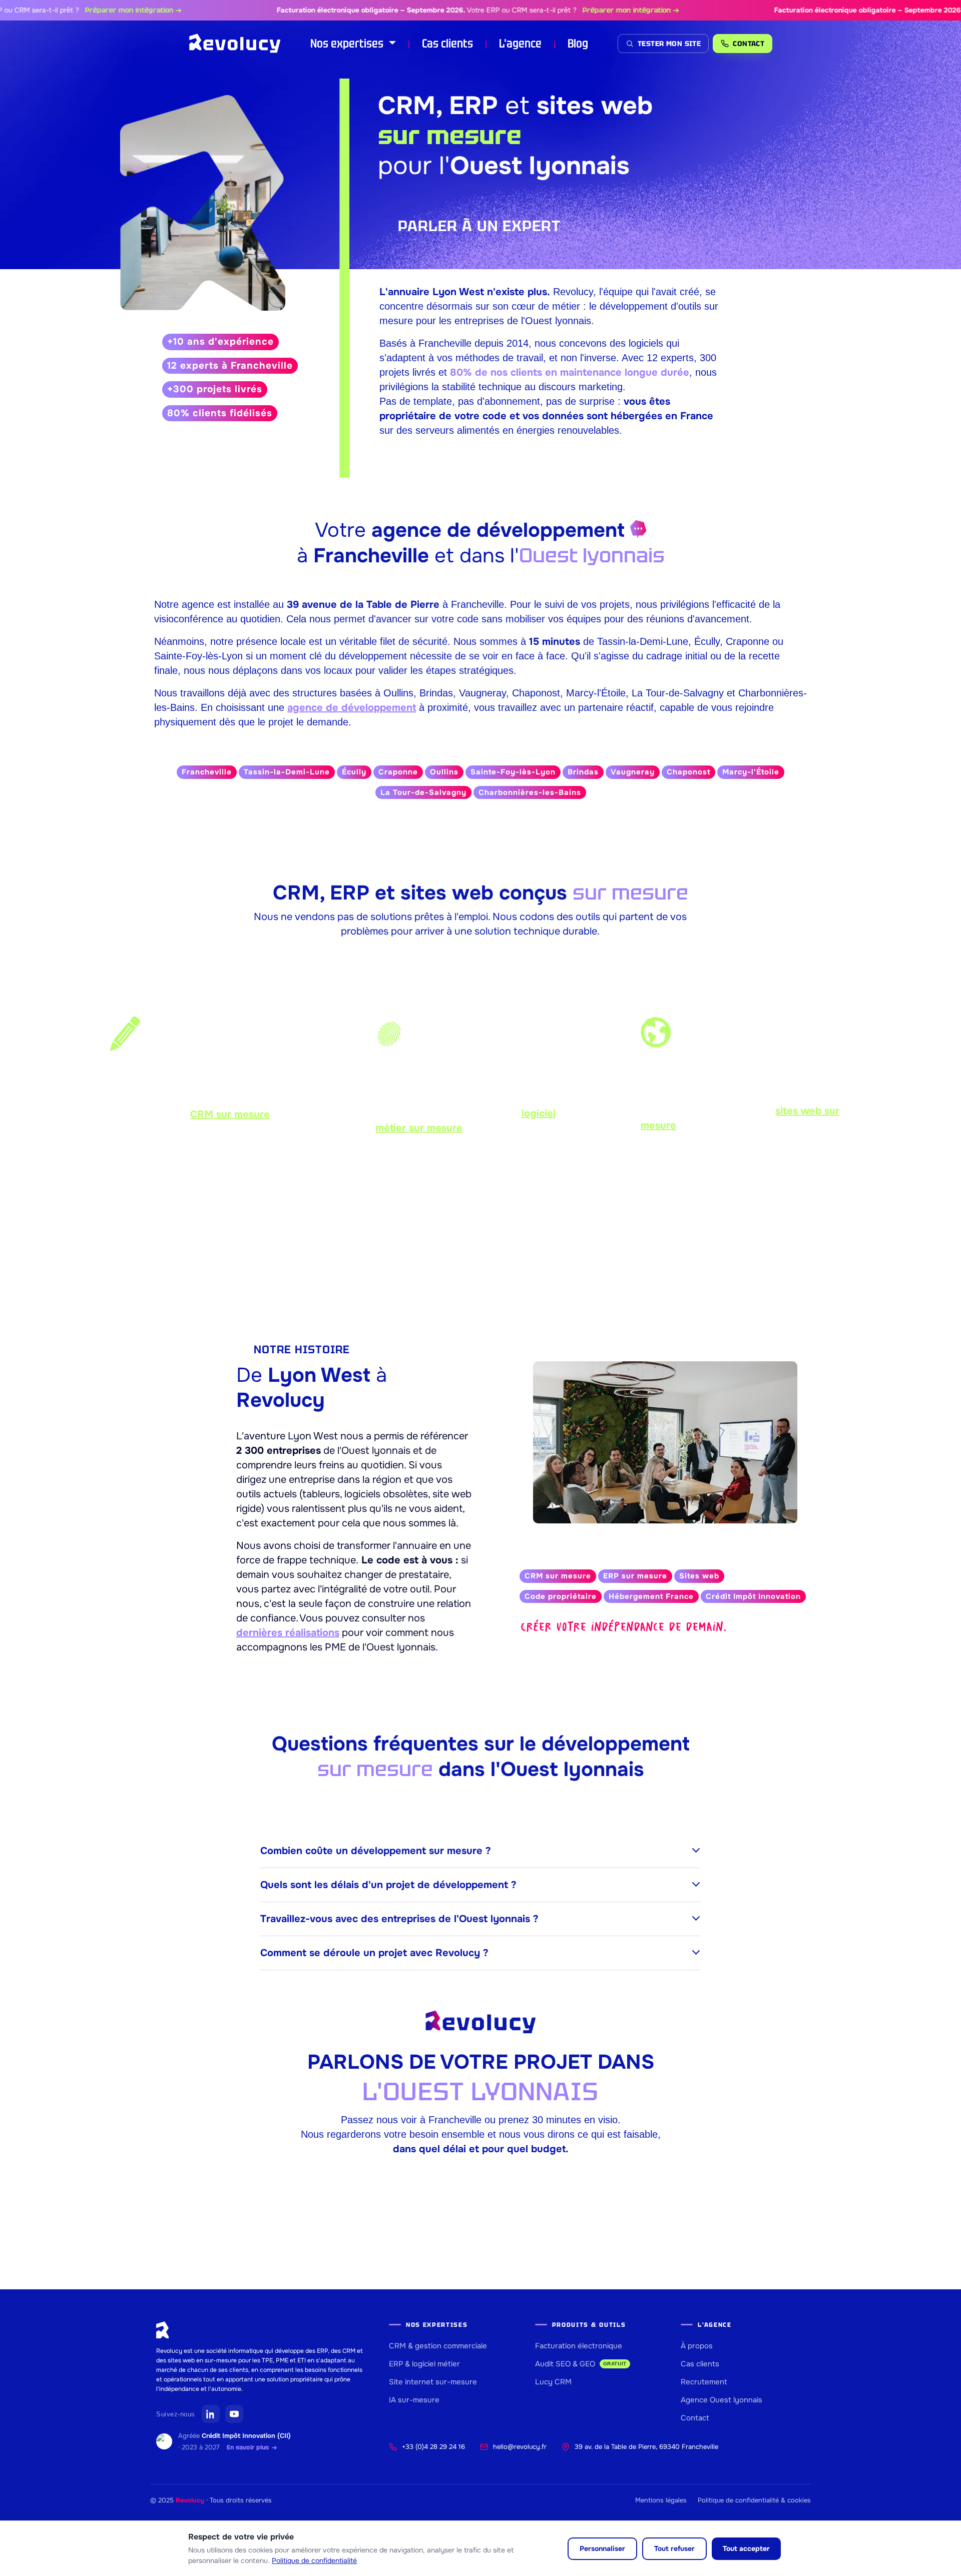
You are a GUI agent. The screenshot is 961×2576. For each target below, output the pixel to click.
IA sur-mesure (414, 2400)
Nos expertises (348, 43)
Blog (578, 43)
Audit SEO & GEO (581, 2364)
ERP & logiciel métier (424, 2364)
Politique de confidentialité (314, 2560)
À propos (697, 2346)
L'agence (520, 43)
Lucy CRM (553, 2382)
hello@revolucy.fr (520, 2447)
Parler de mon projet (481, 1244)
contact (749, 44)
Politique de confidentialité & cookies (754, 2500)
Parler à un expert (479, 226)
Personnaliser (602, 2548)
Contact (695, 2418)
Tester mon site (669, 44)
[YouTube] (234, 2414)
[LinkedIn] (211, 2414)
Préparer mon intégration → (89, 10)
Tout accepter (746, 2548)
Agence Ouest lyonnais (722, 2400)
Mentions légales (661, 2500)
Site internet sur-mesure (433, 2382)
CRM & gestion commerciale (438, 2346)
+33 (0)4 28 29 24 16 (433, 2447)
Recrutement (704, 2382)
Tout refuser (674, 2548)
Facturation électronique (579, 2346)
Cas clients (447, 43)
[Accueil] (235, 44)
